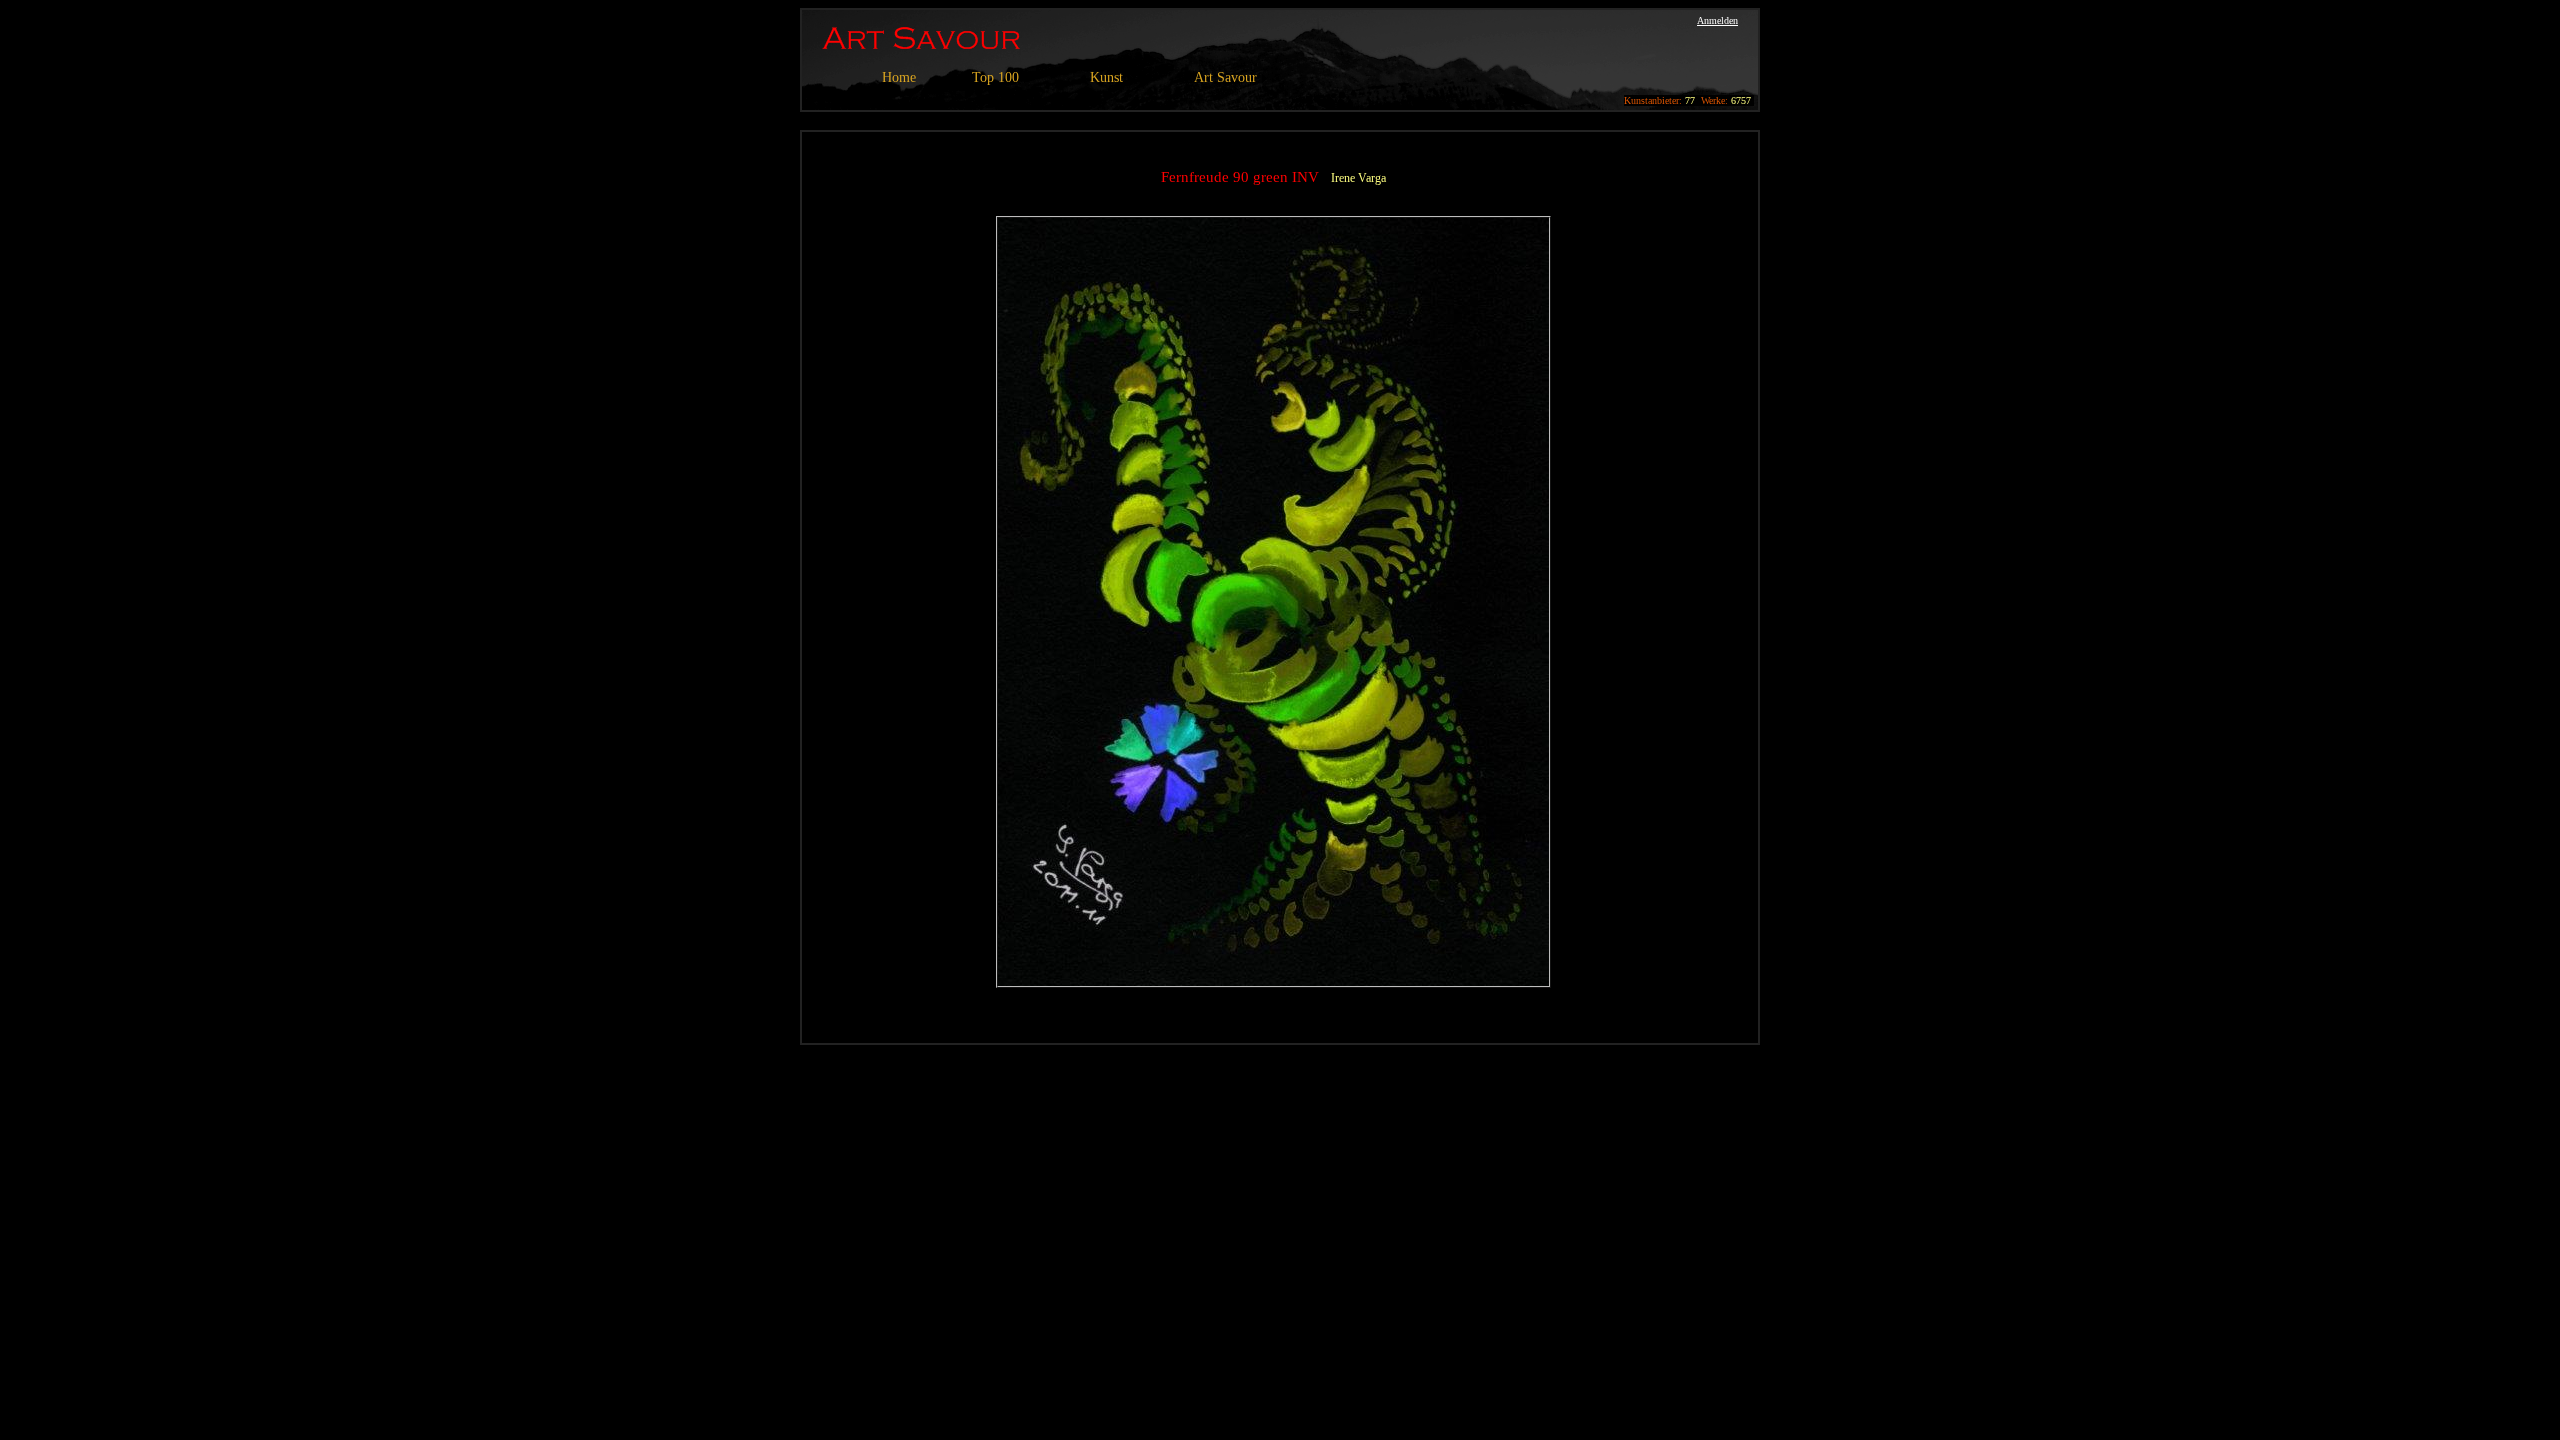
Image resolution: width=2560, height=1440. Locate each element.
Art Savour (1225, 77)
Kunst (1106, 77)
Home (899, 77)
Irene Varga (1358, 178)
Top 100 (995, 77)
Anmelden (1717, 20)
